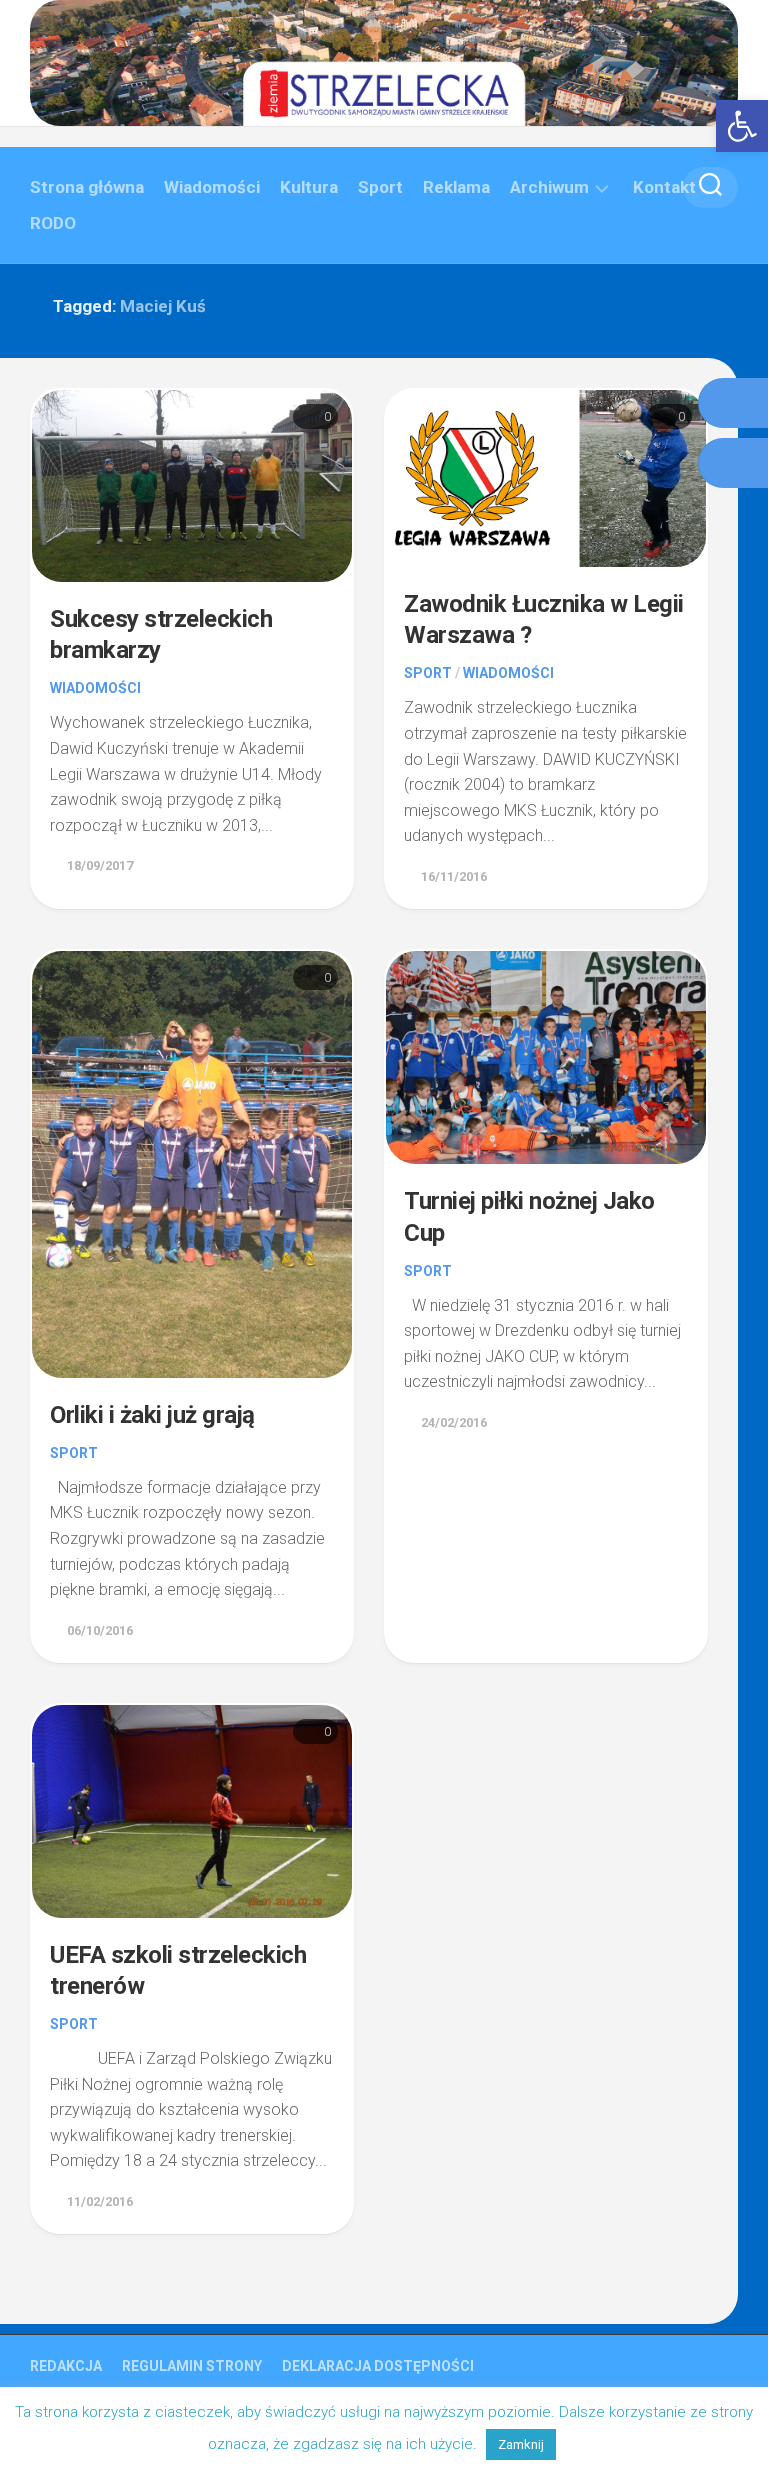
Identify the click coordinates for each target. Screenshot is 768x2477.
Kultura (309, 187)
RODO (53, 223)
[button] (742, 126)
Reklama (456, 187)
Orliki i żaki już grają (152, 1415)
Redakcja (66, 2366)
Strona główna (87, 187)
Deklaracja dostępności (378, 2366)
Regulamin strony (192, 2366)
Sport (380, 187)
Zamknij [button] (521, 2444)
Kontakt (664, 187)
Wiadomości (212, 187)
